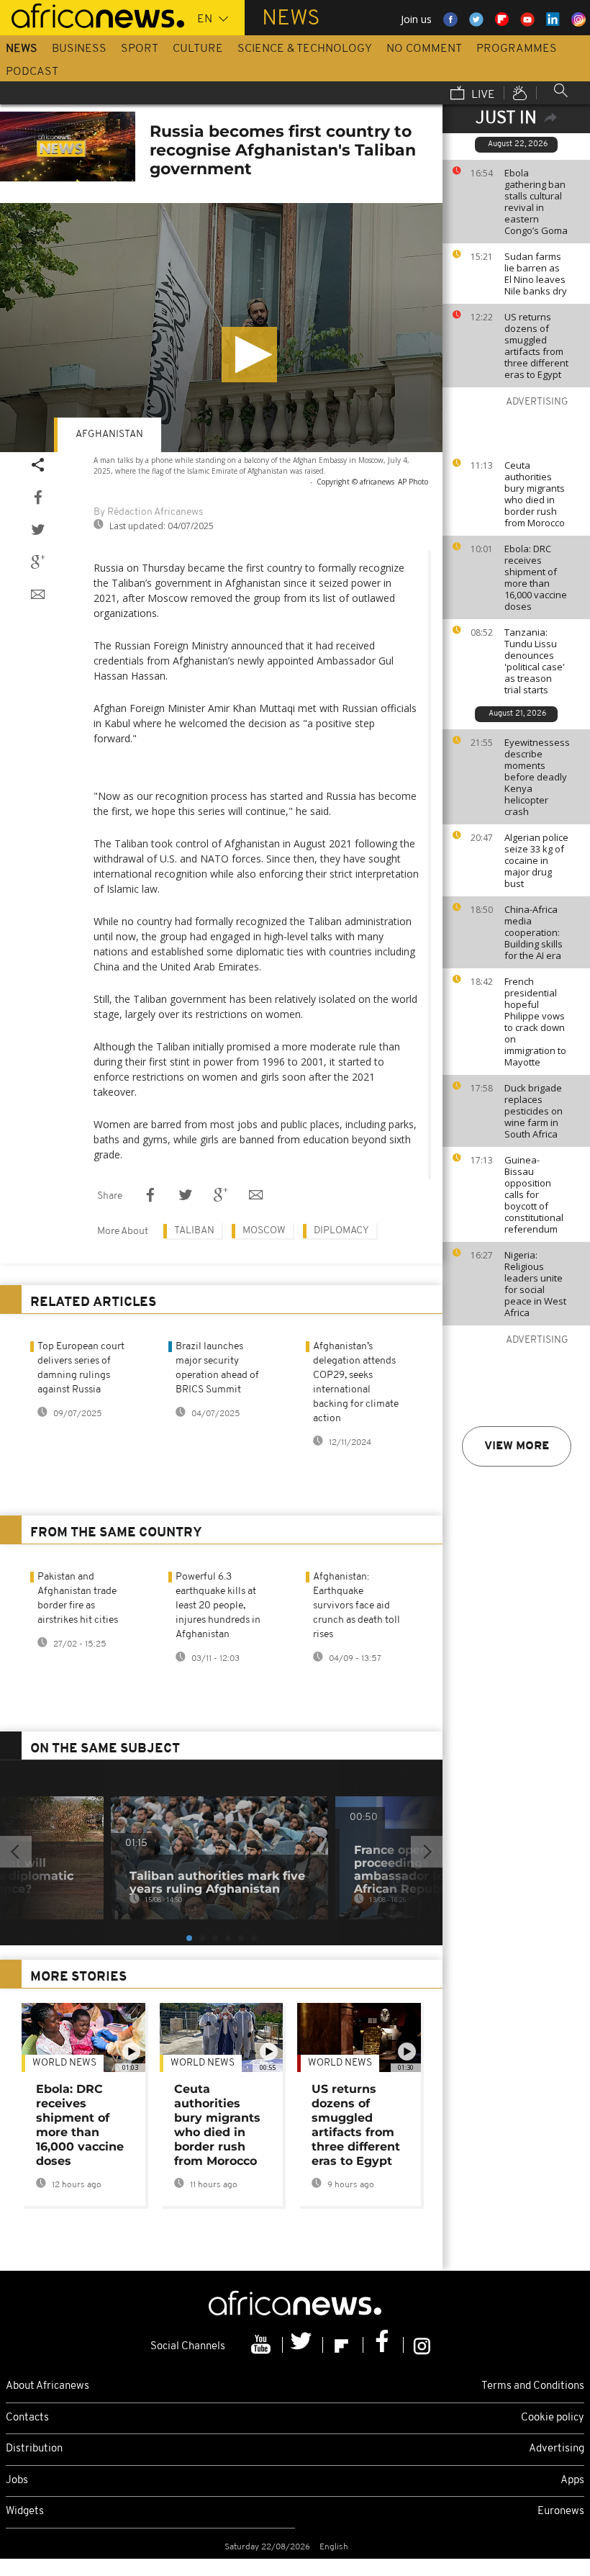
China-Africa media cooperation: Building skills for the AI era (534, 932)
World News (64, 2063)
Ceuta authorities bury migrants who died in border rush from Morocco (535, 494)
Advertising (557, 2449)
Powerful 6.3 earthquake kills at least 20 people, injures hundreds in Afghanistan (218, 1606)
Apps (572, 2481)
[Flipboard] (343, 2345)
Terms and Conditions (533, 2386)
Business (79, 49)
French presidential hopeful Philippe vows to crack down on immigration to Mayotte (535, 1022)
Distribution (34, 2449)
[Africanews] (92, 14)
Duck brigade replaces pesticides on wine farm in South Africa (534, 1111)
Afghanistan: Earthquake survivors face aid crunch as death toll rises (357, 1606)
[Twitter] (303, 2345)
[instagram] (422, 2345)
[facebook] (383, 2345)
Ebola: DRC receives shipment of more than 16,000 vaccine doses (536, 577)
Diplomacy (341, 1231)
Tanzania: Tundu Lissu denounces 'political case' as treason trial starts (535, 661)
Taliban (194, 1231)
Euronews (561, 2512)
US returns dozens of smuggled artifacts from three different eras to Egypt (536, 346)
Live (482, 95)
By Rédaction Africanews (148, 512)
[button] (249, 355)
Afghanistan (109, 434)
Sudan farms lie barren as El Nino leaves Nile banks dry (536, 274)
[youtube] (263, 2345)
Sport (140, 49)
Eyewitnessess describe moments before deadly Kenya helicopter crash (537, 777)
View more (517, 1446)
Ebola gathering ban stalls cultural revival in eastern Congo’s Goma (536, 202)
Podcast (32, 72)
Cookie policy (553, 2418)
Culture (198, 49)
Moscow (264, 1231)
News (22, 49)
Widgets (25, 2512)
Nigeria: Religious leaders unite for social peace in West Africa (535, 1284)
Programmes (517, 49)
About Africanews (47, 2386)
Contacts (27, 2418)
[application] (221, 328)
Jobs (17, 2481)
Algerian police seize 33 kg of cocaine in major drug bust (536, 860)
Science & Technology (305, 49)
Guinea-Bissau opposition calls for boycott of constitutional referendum (534, 1194)
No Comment (424, 49)
